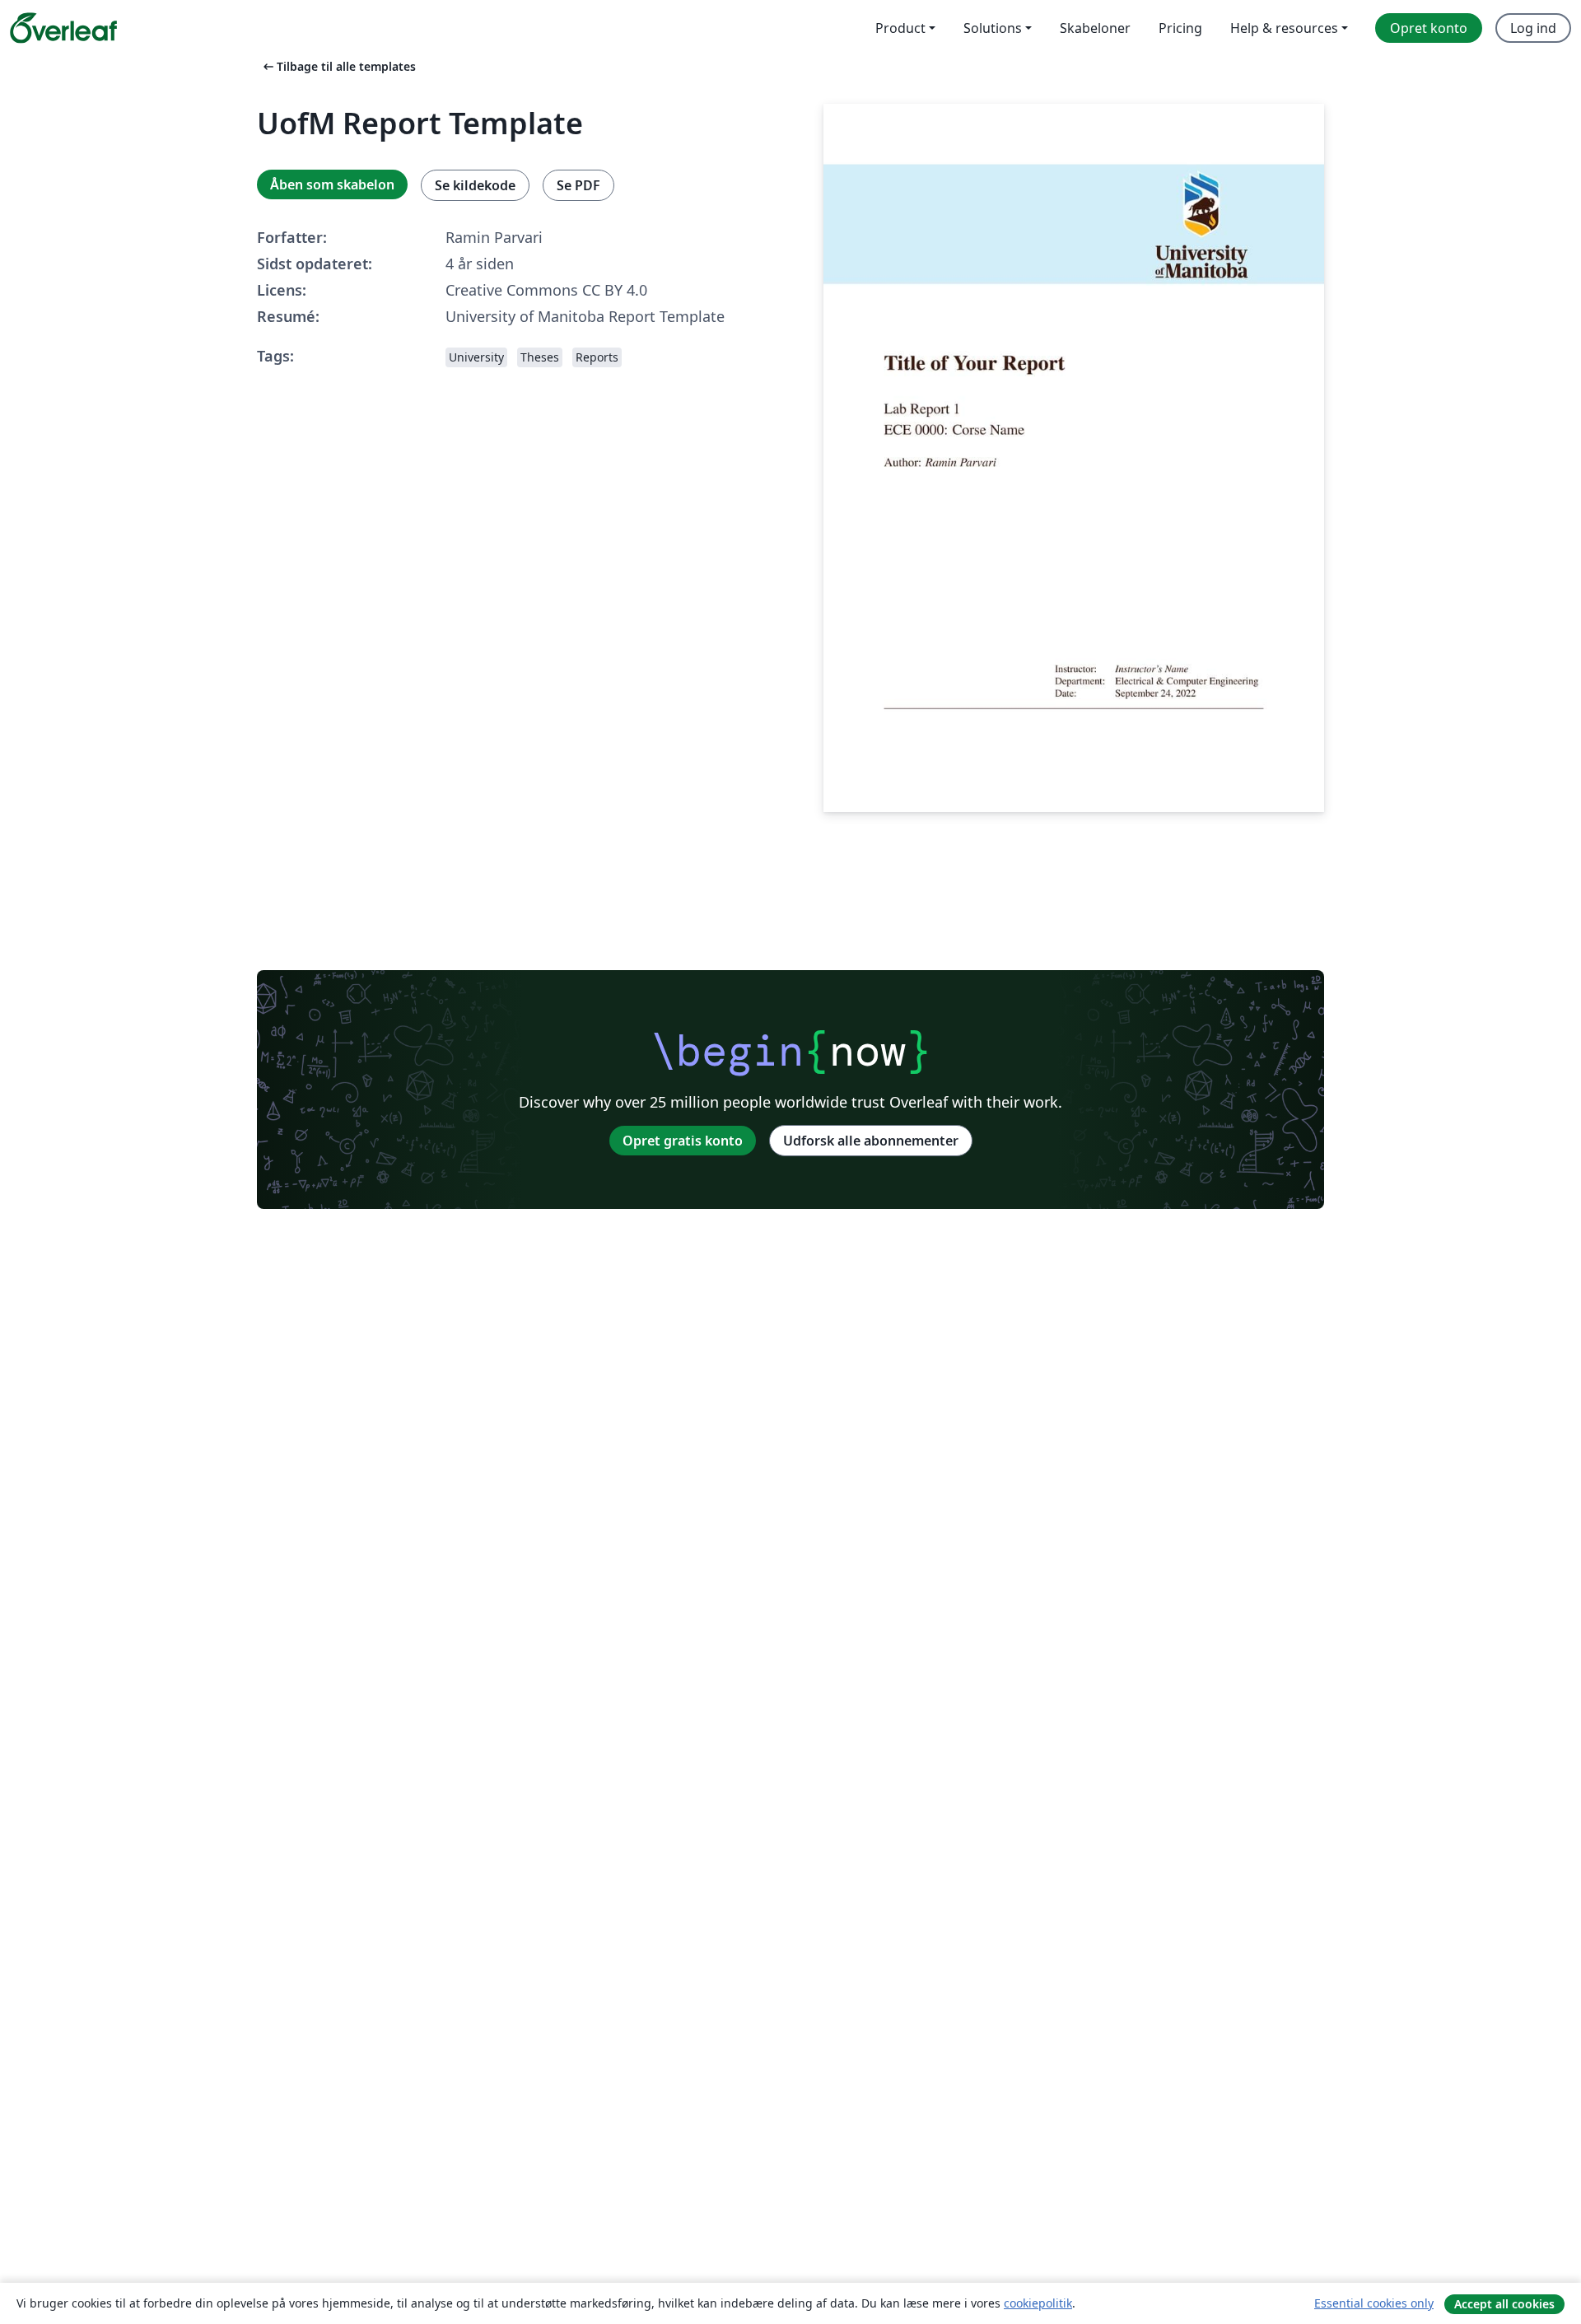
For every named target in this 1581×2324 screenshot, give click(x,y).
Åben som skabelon (332, 184)
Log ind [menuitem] (1533, 28)
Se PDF (578, 185)
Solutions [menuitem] (993, 28)
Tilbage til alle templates (338, 66)
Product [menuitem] (900, 28)
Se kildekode (475, 185)
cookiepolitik (1038, 2303)
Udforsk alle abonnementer (871, 1141)
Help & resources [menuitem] (1284, 28)
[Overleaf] (63, 28)
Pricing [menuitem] (1180, 28)
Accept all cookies (1504, 2304)
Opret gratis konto (683, 1141)
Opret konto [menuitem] (1429, 28)
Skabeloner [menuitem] (1095, 28)
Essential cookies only (1374, 2303)
